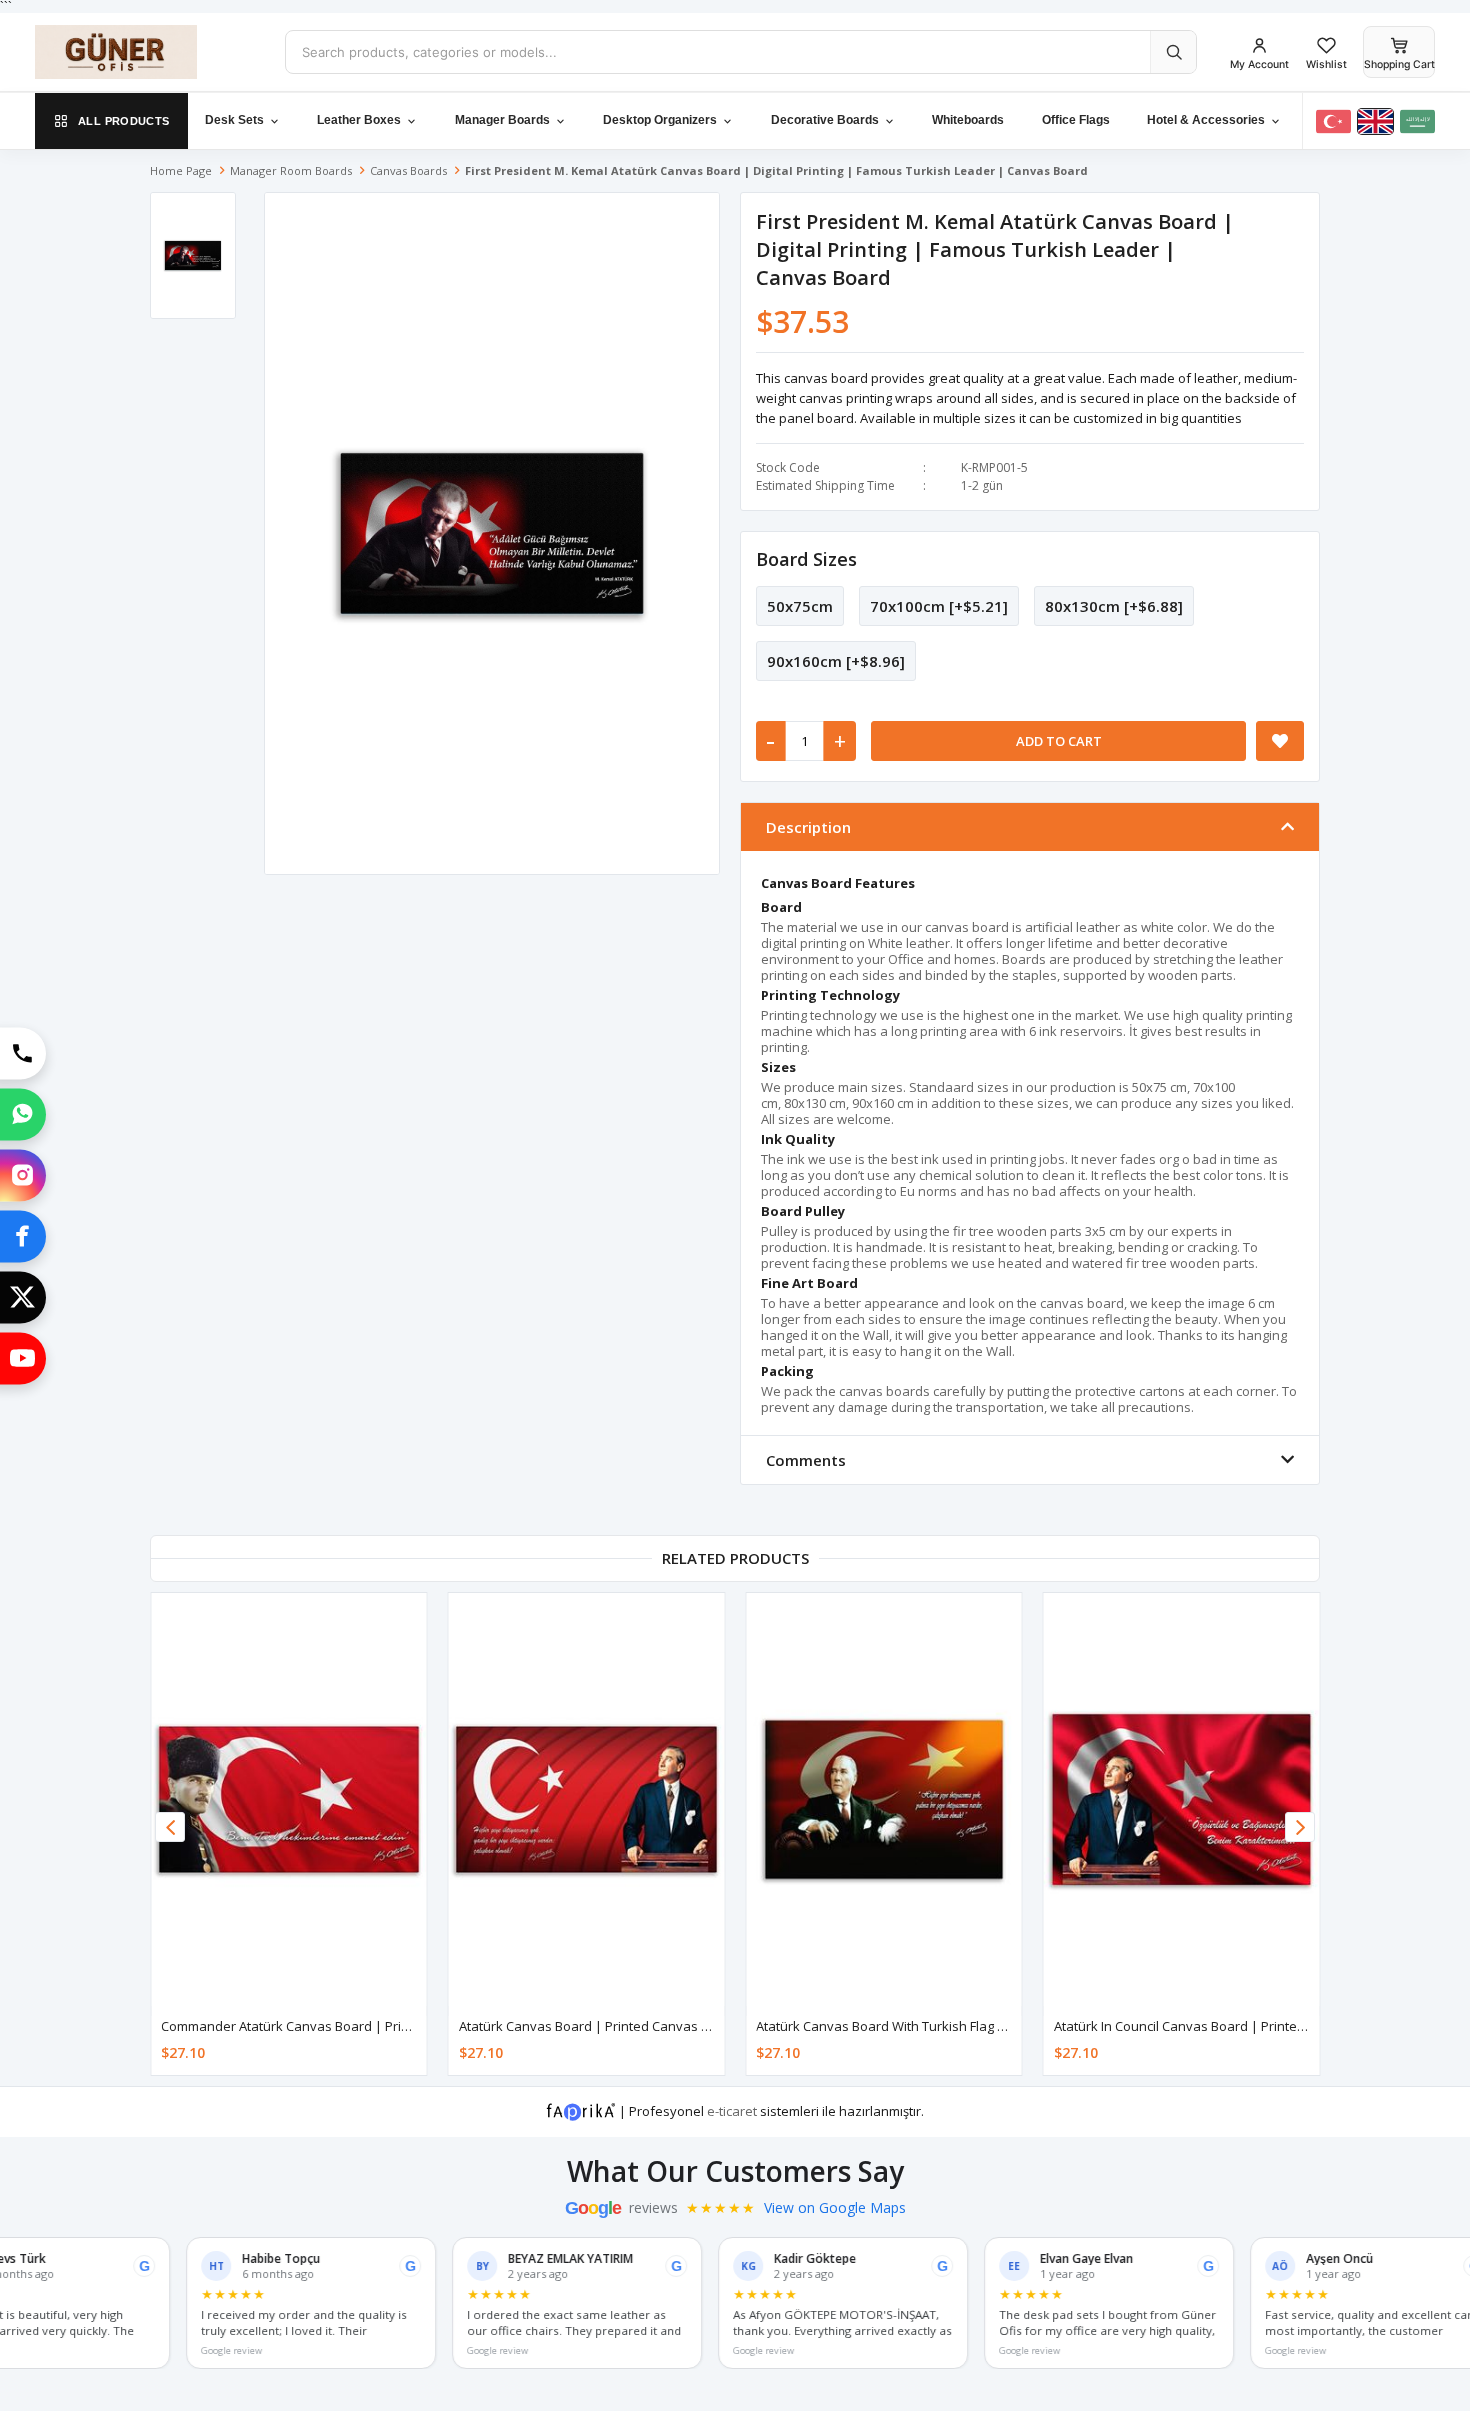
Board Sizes (806, 559)
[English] (1375, 121)
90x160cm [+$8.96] (836, 661)
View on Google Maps (835, 2208)
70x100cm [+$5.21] (939, 606)
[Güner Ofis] (145, 52)
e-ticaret (732, 2111)
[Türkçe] (1333, 121)
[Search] (1173, 52)
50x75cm (800, 606)
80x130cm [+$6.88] (1114, 606)
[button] (1300, 1827)
